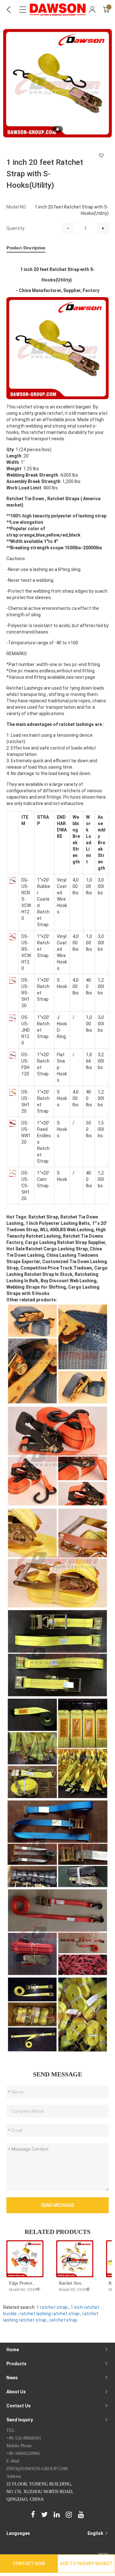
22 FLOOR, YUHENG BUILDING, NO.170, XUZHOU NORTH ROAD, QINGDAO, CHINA (40, 2492)
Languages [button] (55, 2533)
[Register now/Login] (92, 10)
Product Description (26, 248)
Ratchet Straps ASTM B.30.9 (85, 2283)
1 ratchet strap (52, 2307)
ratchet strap (63, 2320)
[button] (57, 129)
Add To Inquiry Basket (86, 2564)
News (12, 2378)
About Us (16, 2392)
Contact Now (29, 2564)
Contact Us (19, 2406)
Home (13, 2350)
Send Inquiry (20, 2420)
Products (16, 2364)
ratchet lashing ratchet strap (50, 2314)
